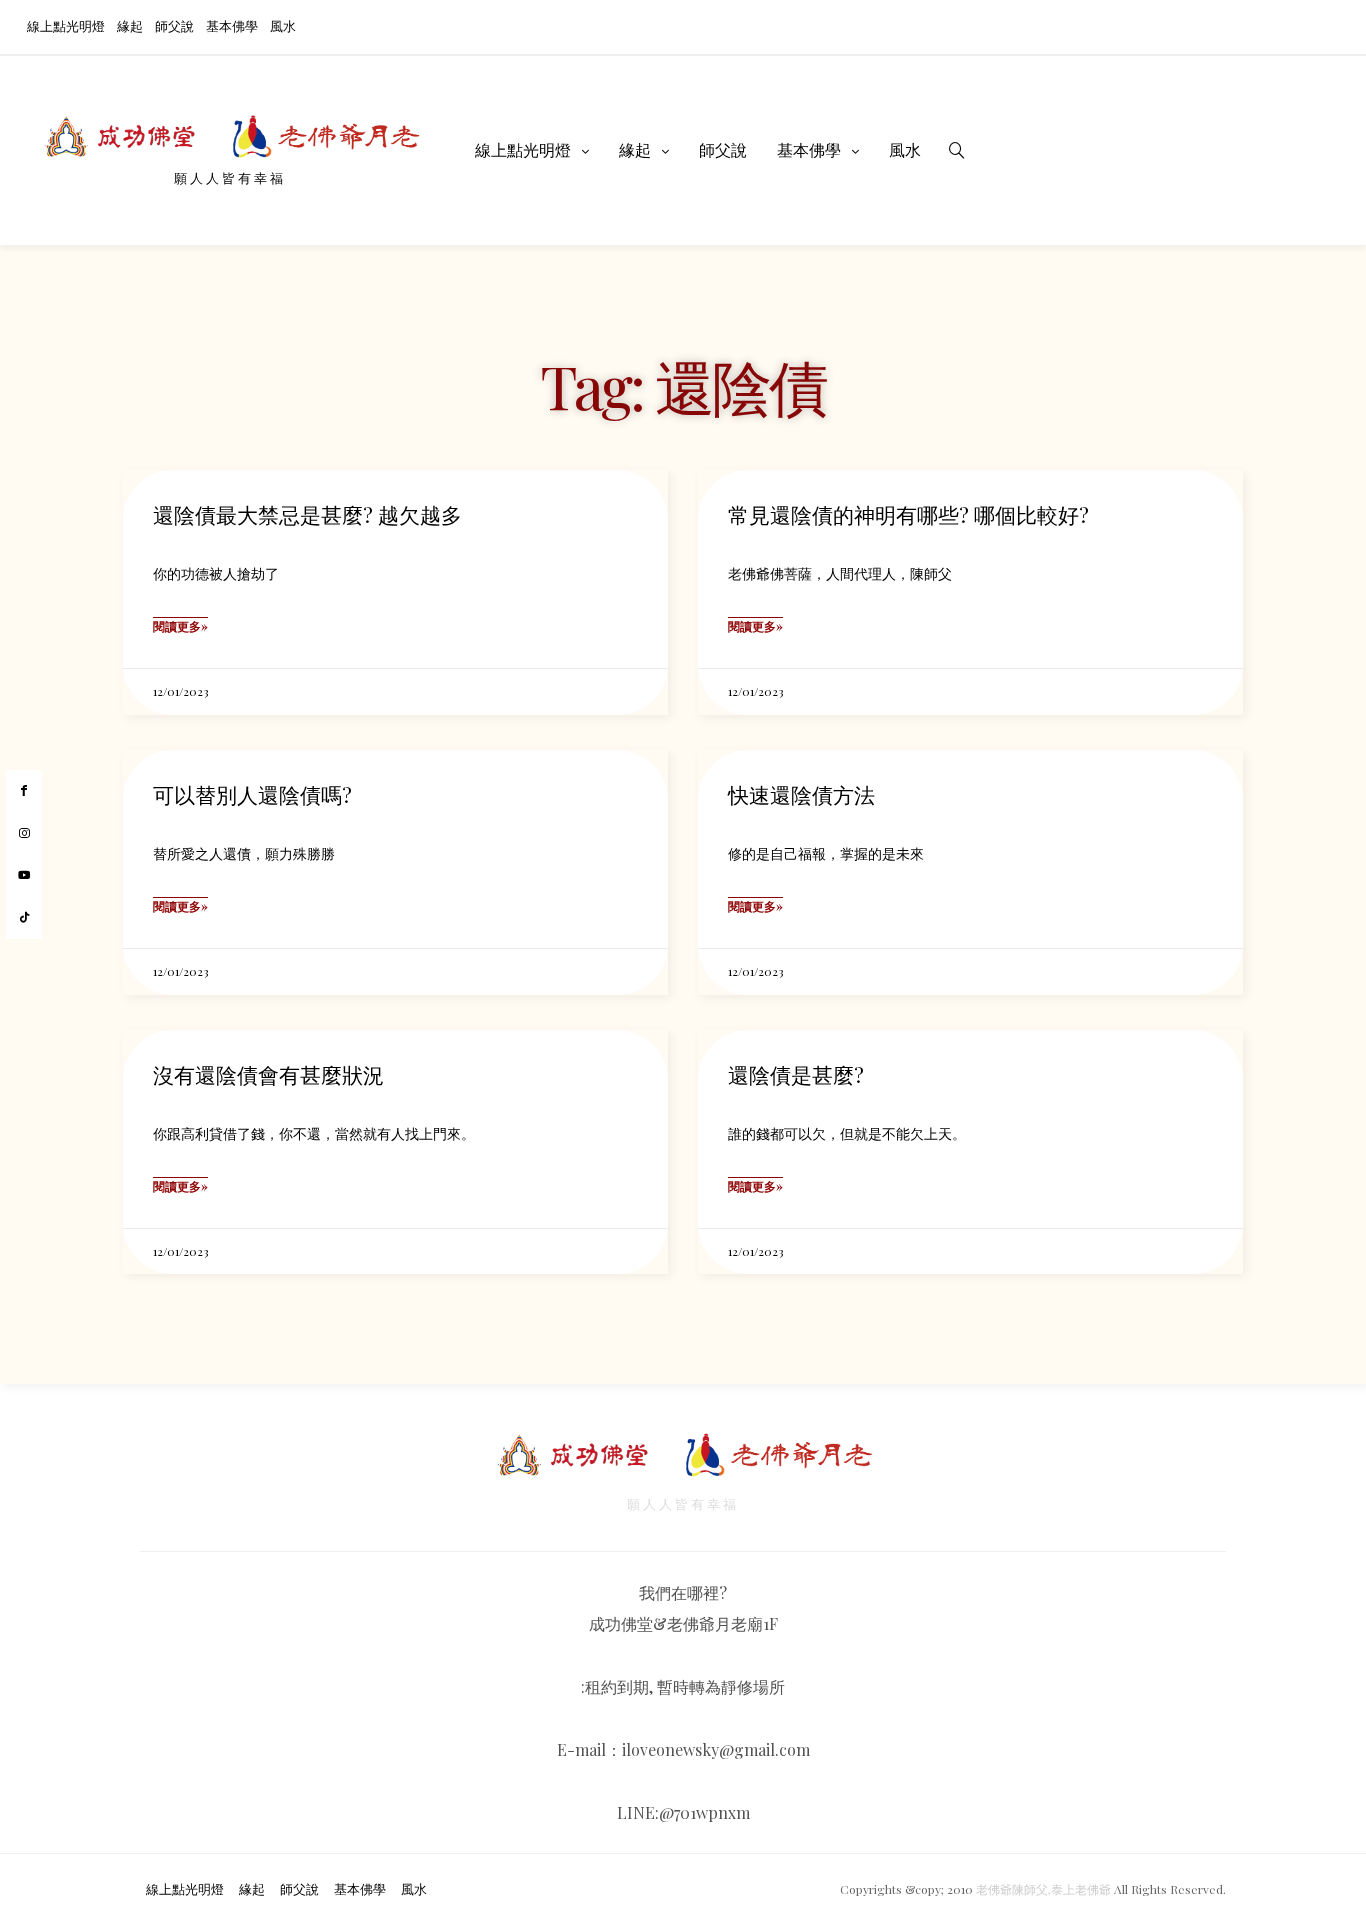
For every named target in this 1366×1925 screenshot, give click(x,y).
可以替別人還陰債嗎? (252, 794)
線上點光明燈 (66, 25)
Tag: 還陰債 (683, 385)
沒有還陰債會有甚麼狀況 (268, 1074)
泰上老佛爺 (1081, 1889)
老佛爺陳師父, (1013, 1889)
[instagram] (24, 834)
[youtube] (24, 875)
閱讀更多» (180, 626)
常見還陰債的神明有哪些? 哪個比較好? (908, 514)
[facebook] (24, 791)
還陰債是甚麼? (796, 1074)
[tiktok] (24, 918)
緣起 (130, 25)
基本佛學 (232, 25)
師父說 (174, 25)
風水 (283, 25)
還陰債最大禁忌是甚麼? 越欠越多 (307, 514)
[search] (957, 150)
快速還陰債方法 (801, 794)
